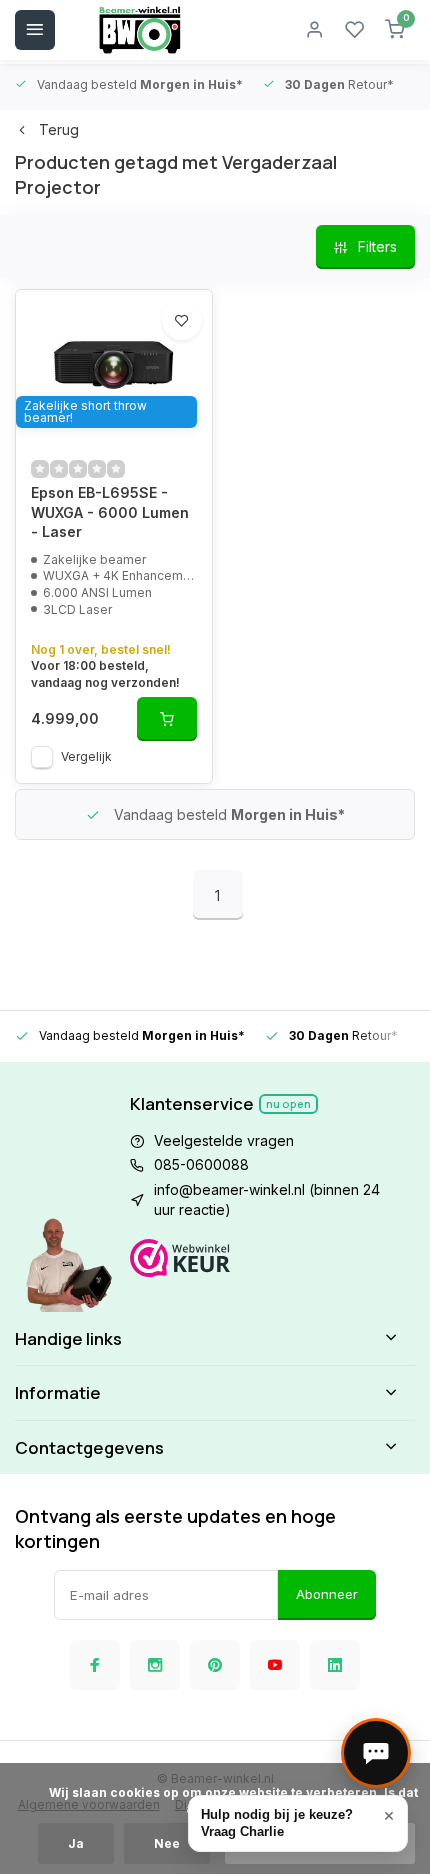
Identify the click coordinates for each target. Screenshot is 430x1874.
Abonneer (327, 1594)
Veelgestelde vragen (224, 1140)
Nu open (288, 1103)
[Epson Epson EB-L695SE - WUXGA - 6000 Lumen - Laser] (114, 365)
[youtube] (275, 1665)
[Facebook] (95, 1665)
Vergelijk (86, 756)
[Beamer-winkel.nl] (140, 30)
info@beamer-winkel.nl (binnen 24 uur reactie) (267, 1199)
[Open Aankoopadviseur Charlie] (376, 1753)
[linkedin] (335, 1665)
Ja (76, 1843)
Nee (167, 1843)
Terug (59, 129)
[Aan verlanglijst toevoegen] (182, 320)
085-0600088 (201, 1164)
